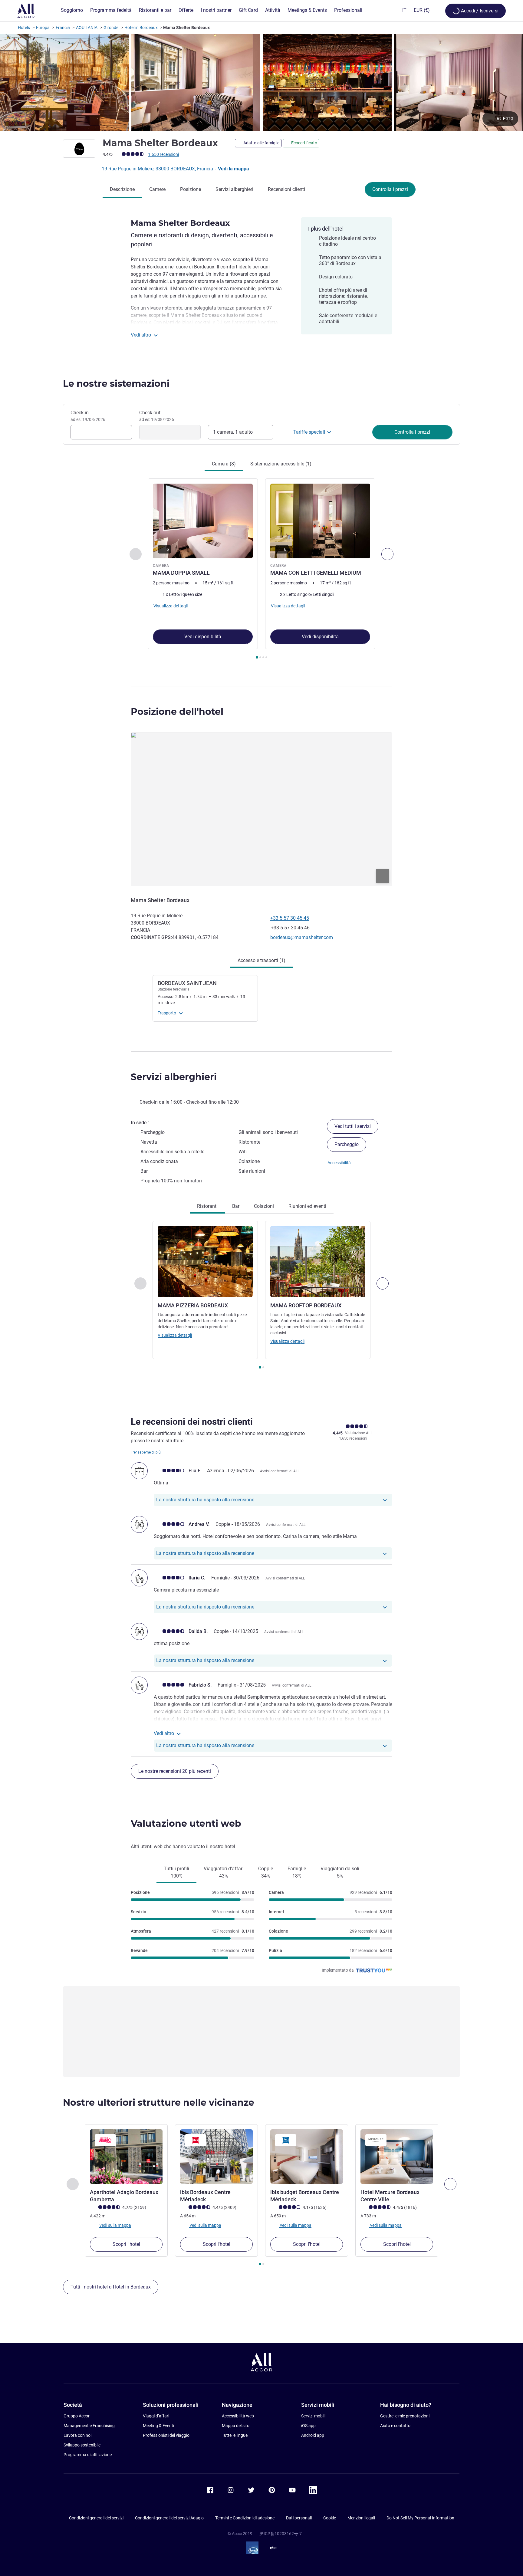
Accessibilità (339, 1163)
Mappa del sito (236, 2426)
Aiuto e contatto (395, 2426)
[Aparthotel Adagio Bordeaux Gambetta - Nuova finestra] (126, 2157)
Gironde (111, 28)
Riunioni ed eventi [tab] (307, 1206)
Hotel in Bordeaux (141, 28)
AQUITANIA (87, 28)
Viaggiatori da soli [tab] (340, 1872)
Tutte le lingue (235, 2435)
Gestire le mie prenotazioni (405, 2416)
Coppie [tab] (266, 1872)
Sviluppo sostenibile (82, 2445)
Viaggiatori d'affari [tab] (224, 1872)
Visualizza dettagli (175, 1335)
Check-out (157, 416)
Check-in (88, 416)
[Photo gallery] (261, 82)
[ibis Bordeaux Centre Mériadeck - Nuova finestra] (216, 2157)
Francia (63, 28)
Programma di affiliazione (88, 2455)
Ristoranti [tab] (207, 1206)
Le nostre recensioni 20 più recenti (175, 1771)
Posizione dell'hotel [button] (177, 712)
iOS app (308, 2426)
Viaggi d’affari (156, 2416)
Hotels (24, 28)
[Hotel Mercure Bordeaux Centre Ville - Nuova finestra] (397, 2157)
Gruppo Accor (77, 2416)
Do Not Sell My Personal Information (420, 2518)
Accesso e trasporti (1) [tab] (261, 960)
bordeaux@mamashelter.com (302, 937)
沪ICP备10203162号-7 (281, 2534)
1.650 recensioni (163, 154)
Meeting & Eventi (158, 2426)
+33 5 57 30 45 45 (290, 918)
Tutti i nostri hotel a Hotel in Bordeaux (111, 2287)
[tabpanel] (261, 569)
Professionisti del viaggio (166, 2435)
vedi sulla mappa (115, 2225)
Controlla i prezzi (390, 189)
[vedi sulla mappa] (261, 809)
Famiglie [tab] (297, 1872)
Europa (43, 28)
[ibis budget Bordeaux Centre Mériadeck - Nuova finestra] (307, 2157)
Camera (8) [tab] (224, 464)
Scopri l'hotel (126, 2244)
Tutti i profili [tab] (176, 1872)
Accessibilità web (238, 2416)
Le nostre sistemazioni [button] (116, 384)
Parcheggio (347, 1144)
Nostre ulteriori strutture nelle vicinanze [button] (159, 2103)
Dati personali (299, 2518)
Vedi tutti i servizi (353, 1126)
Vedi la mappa (234, 169)
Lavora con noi (77, 2435)
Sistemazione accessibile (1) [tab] (281, 464)
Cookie (330, 2518)
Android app (313, 2435)
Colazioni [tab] (264, 1206)
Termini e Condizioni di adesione (245, 2518)
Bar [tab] (236, 1206)
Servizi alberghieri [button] (174, 1077)
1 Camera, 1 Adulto (233, 432)
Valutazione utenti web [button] (186, 1824)
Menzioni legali (361, 2518)
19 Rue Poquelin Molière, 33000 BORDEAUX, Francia (158, 169)
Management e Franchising (89, 2426)
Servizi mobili (313, 2416)
